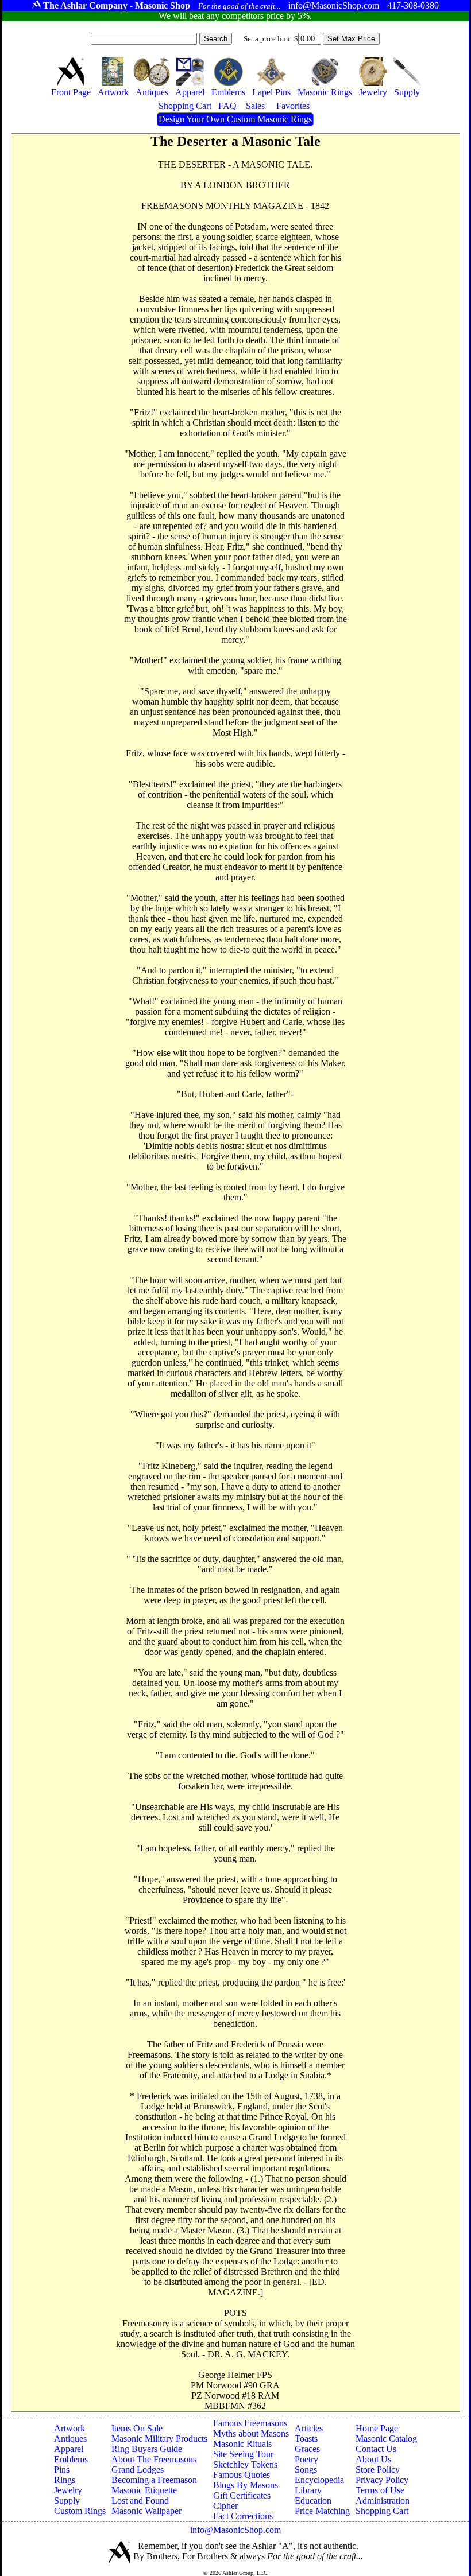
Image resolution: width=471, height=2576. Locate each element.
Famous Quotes (242, 2475)
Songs (306, 2470)
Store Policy (378, 2470)
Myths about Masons (251, 2433)
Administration (383, 2501)
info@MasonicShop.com (235, 2530)
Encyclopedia (319, 2480)
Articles (309, 2428)
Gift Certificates (242, 2495)
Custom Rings (80, 2511)
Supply (67, 2501)
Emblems (71, 2459)
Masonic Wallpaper (146, 2511)
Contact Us (376, 2449)
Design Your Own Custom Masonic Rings (235, 119)
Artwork (70, 2428)
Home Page (377, 2428)
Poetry (306, 2459)
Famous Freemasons (250, 2423)
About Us (373, 2459)
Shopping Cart (382, 2511)
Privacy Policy (382, 2480)
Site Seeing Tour (243, 2454)
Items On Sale (137, 2428)
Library (308, 2490)
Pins (62, 2470)
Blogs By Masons (246, 2485)
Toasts (306, 2439)
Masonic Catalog (386, 2439)
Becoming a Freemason (154, 2480)
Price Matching (322, 2511)
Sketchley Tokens (245, 2464)
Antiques (70, 2439)
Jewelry (68, 2490)
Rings (65, 2480)
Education (313, 2501)
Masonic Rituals (242, 2444)
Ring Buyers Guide (147, 2449)
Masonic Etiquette (144, 2490)
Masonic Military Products (159, 2439)
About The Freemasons (154, 2459)
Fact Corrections (243, 2516)
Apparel (69, 2449)
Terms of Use (380, 2490)
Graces (307, 2449)
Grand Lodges (138, 2470)
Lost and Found (140, 2501)
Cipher (225, 2506)
